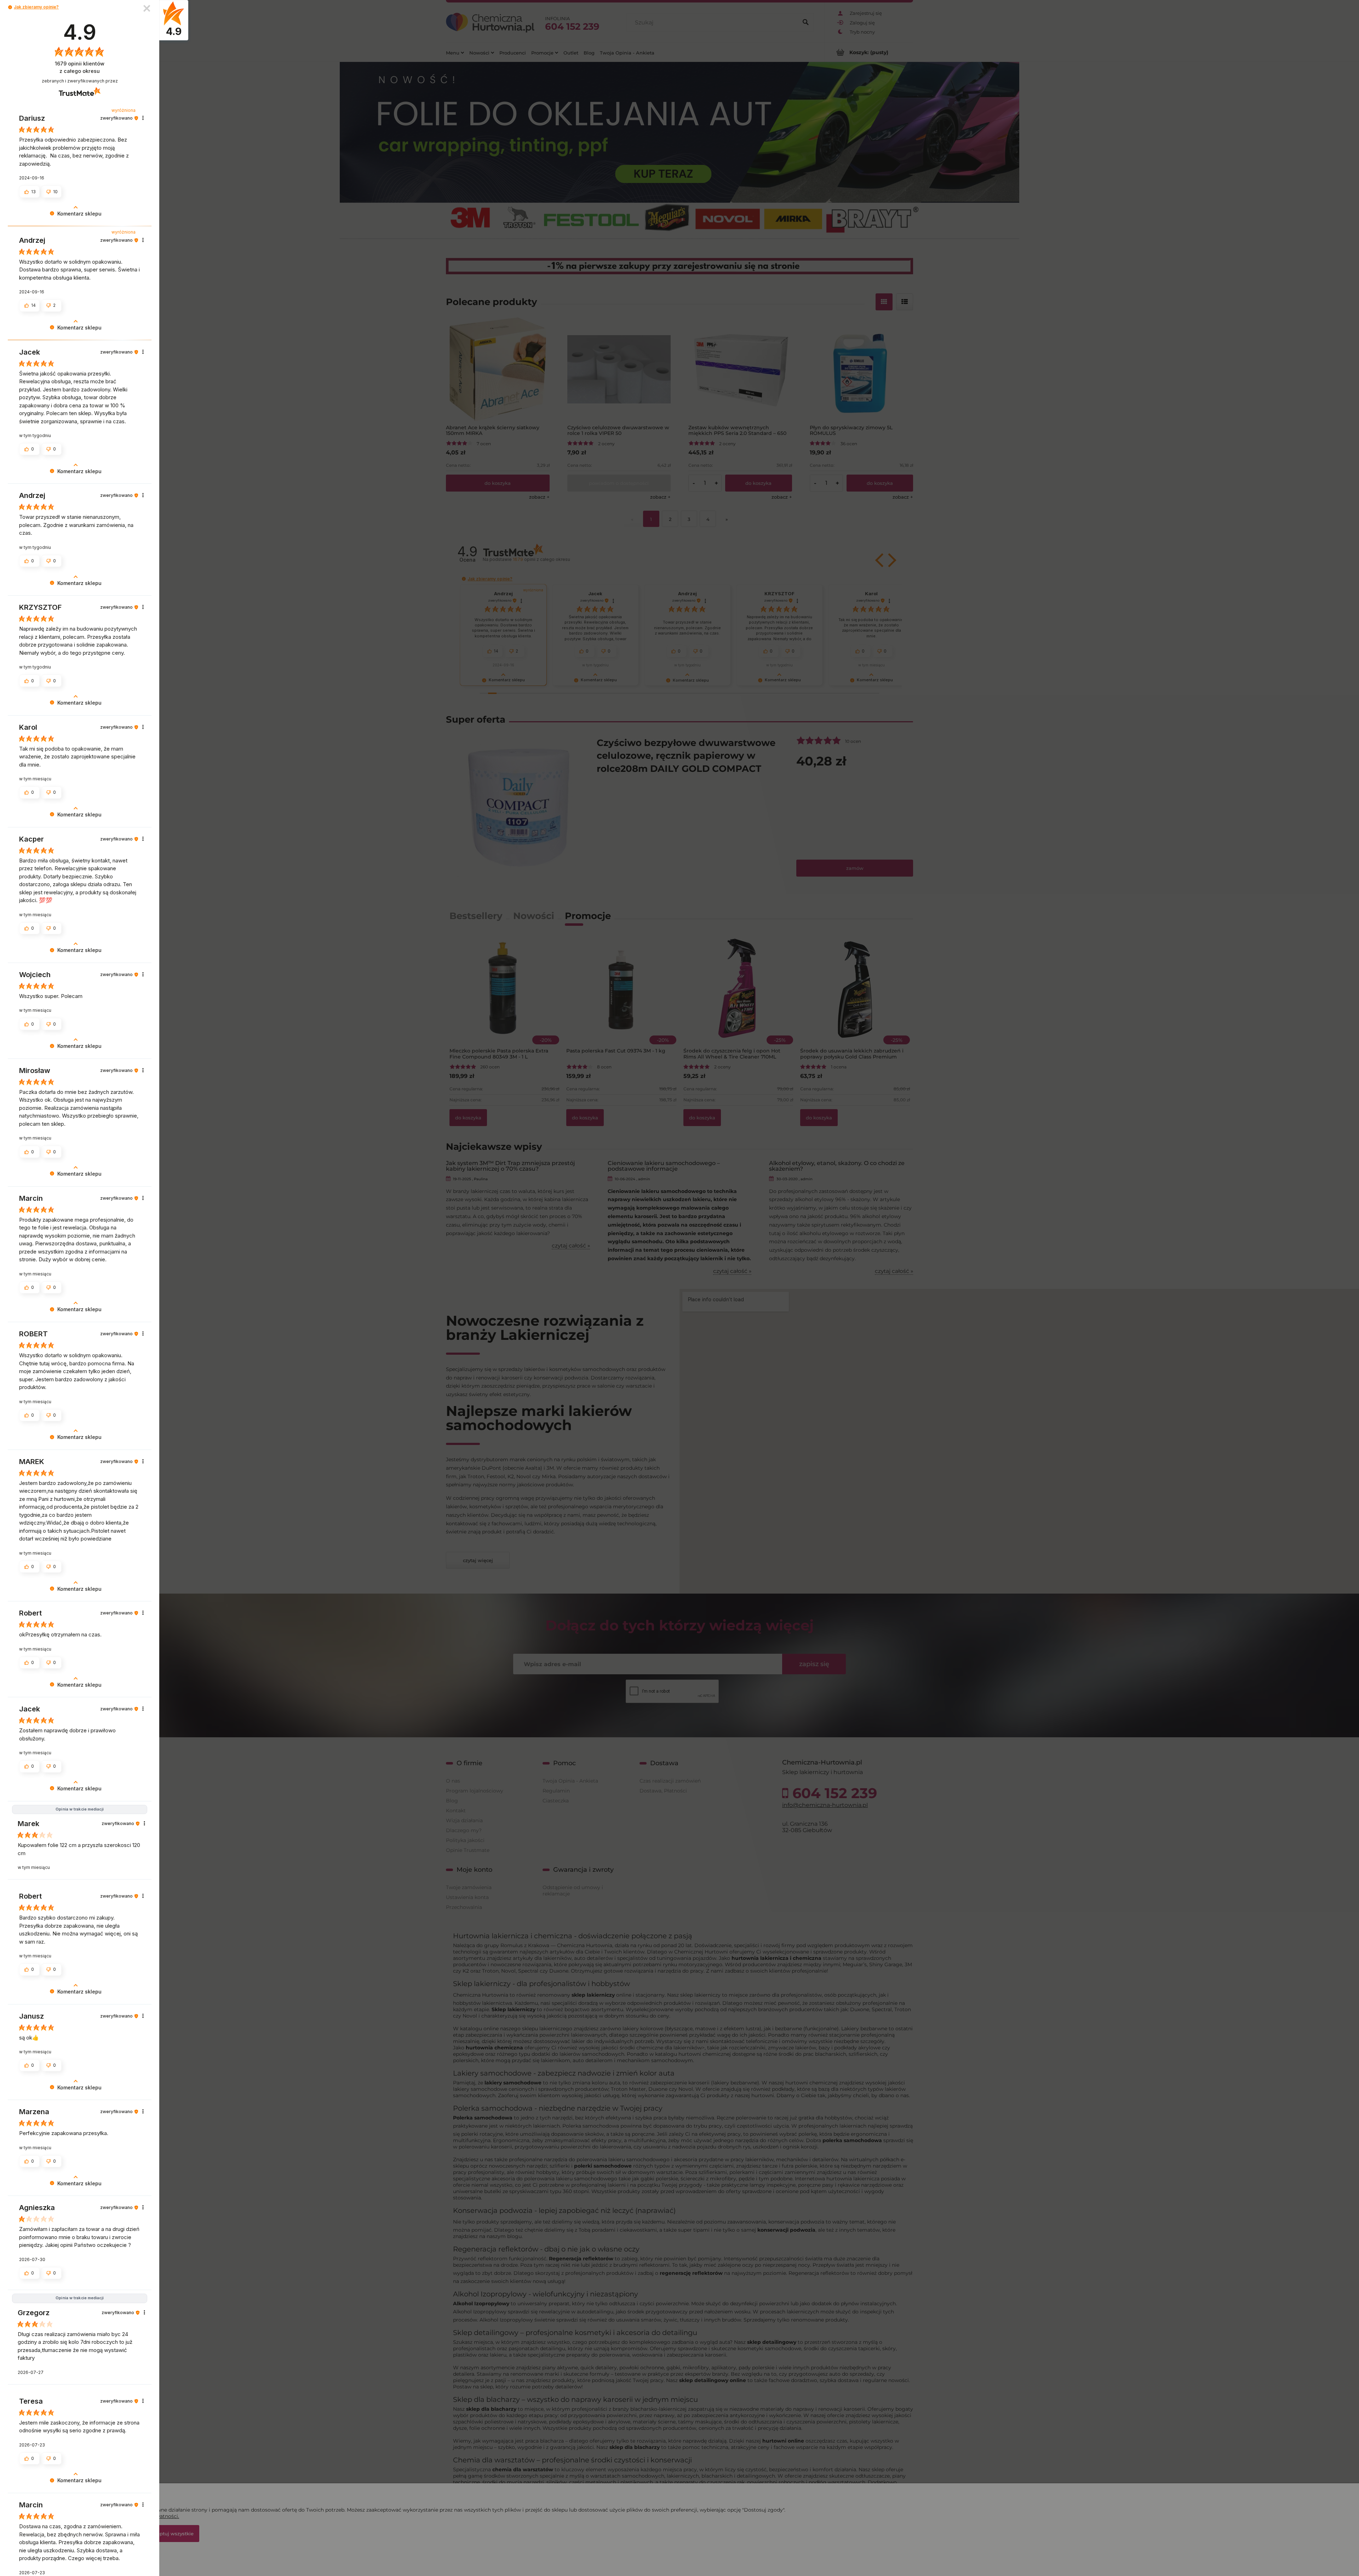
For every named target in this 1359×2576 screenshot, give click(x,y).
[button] (10, 7)
